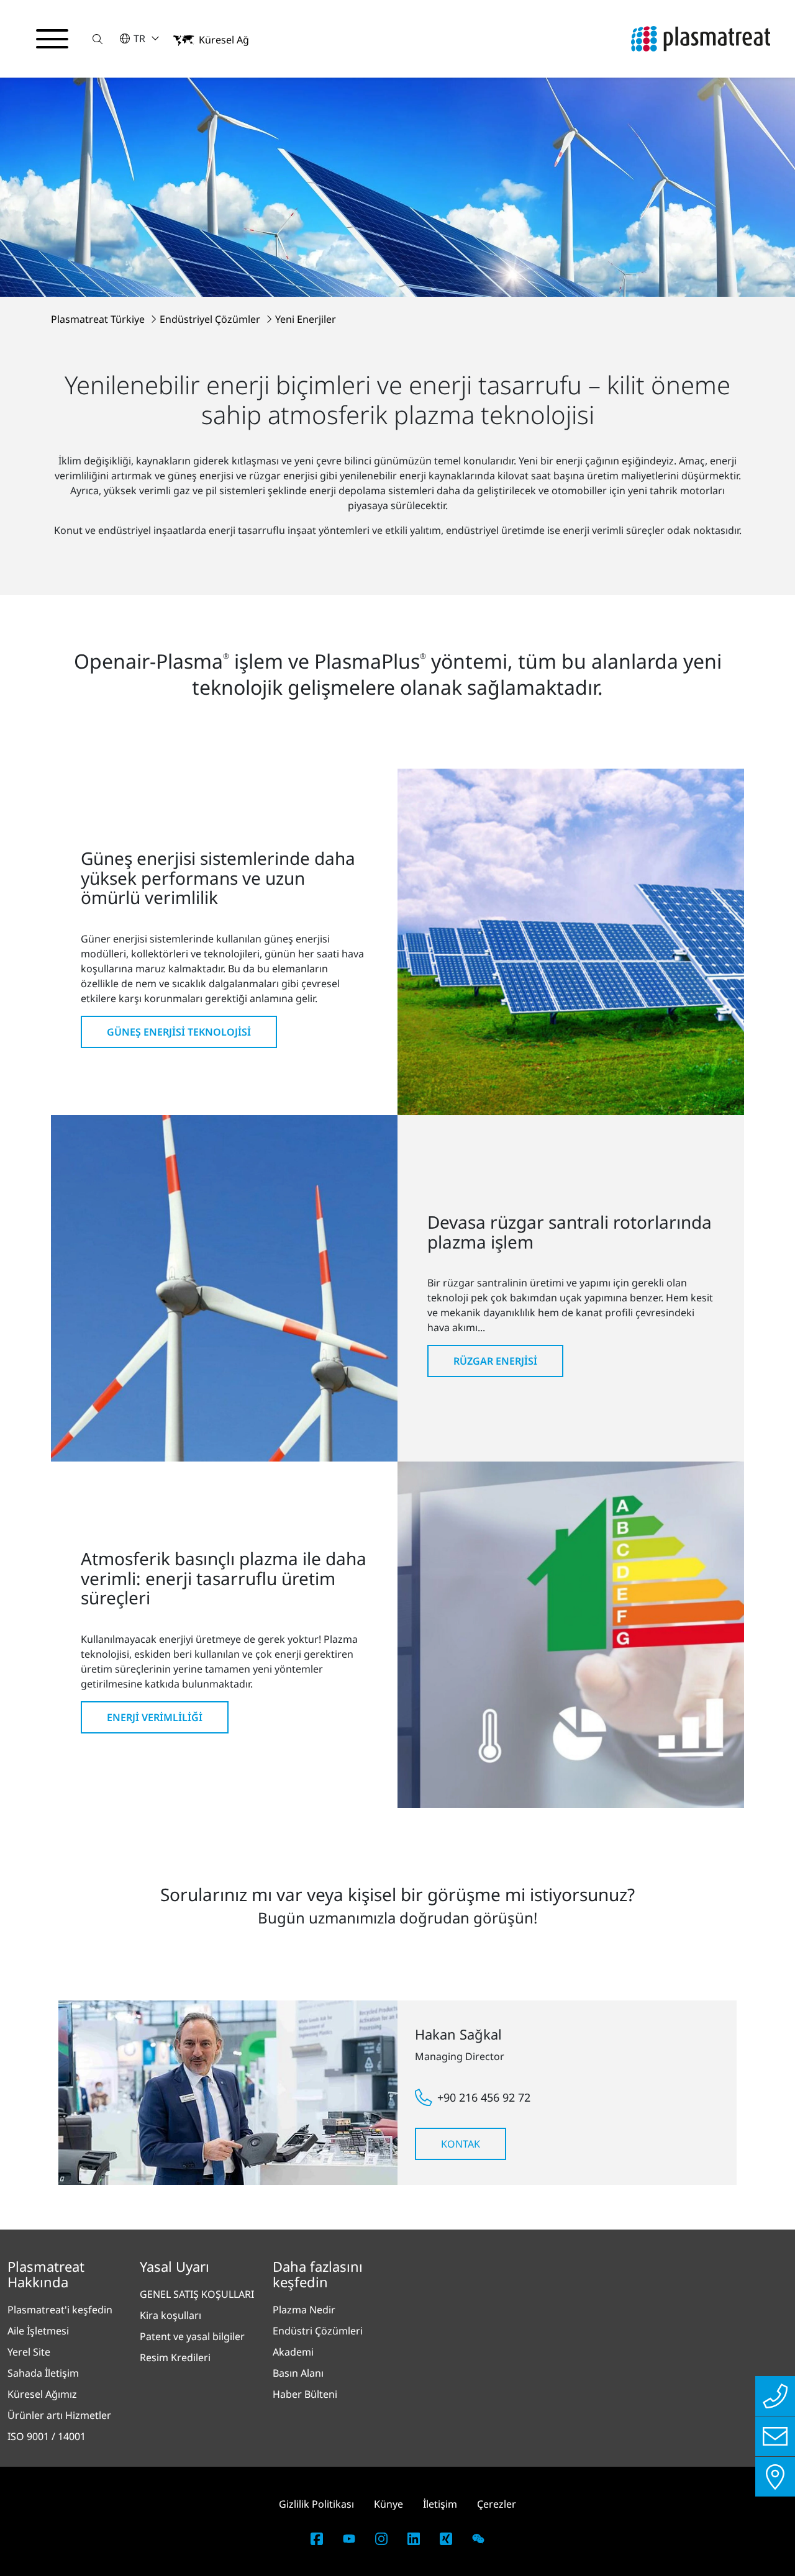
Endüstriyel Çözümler (211, 319)
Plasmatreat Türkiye (99, 319)
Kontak (461, 2144)
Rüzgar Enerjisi (495, 1361)
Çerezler (497, 2504)
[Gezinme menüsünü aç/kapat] (52, 39)
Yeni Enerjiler (306, 319)
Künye (388, 2504)
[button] (98, 39)
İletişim (440, 2504)
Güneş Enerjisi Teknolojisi (179, 1032)
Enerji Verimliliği (155, 1717)
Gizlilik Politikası (316, 2504)
